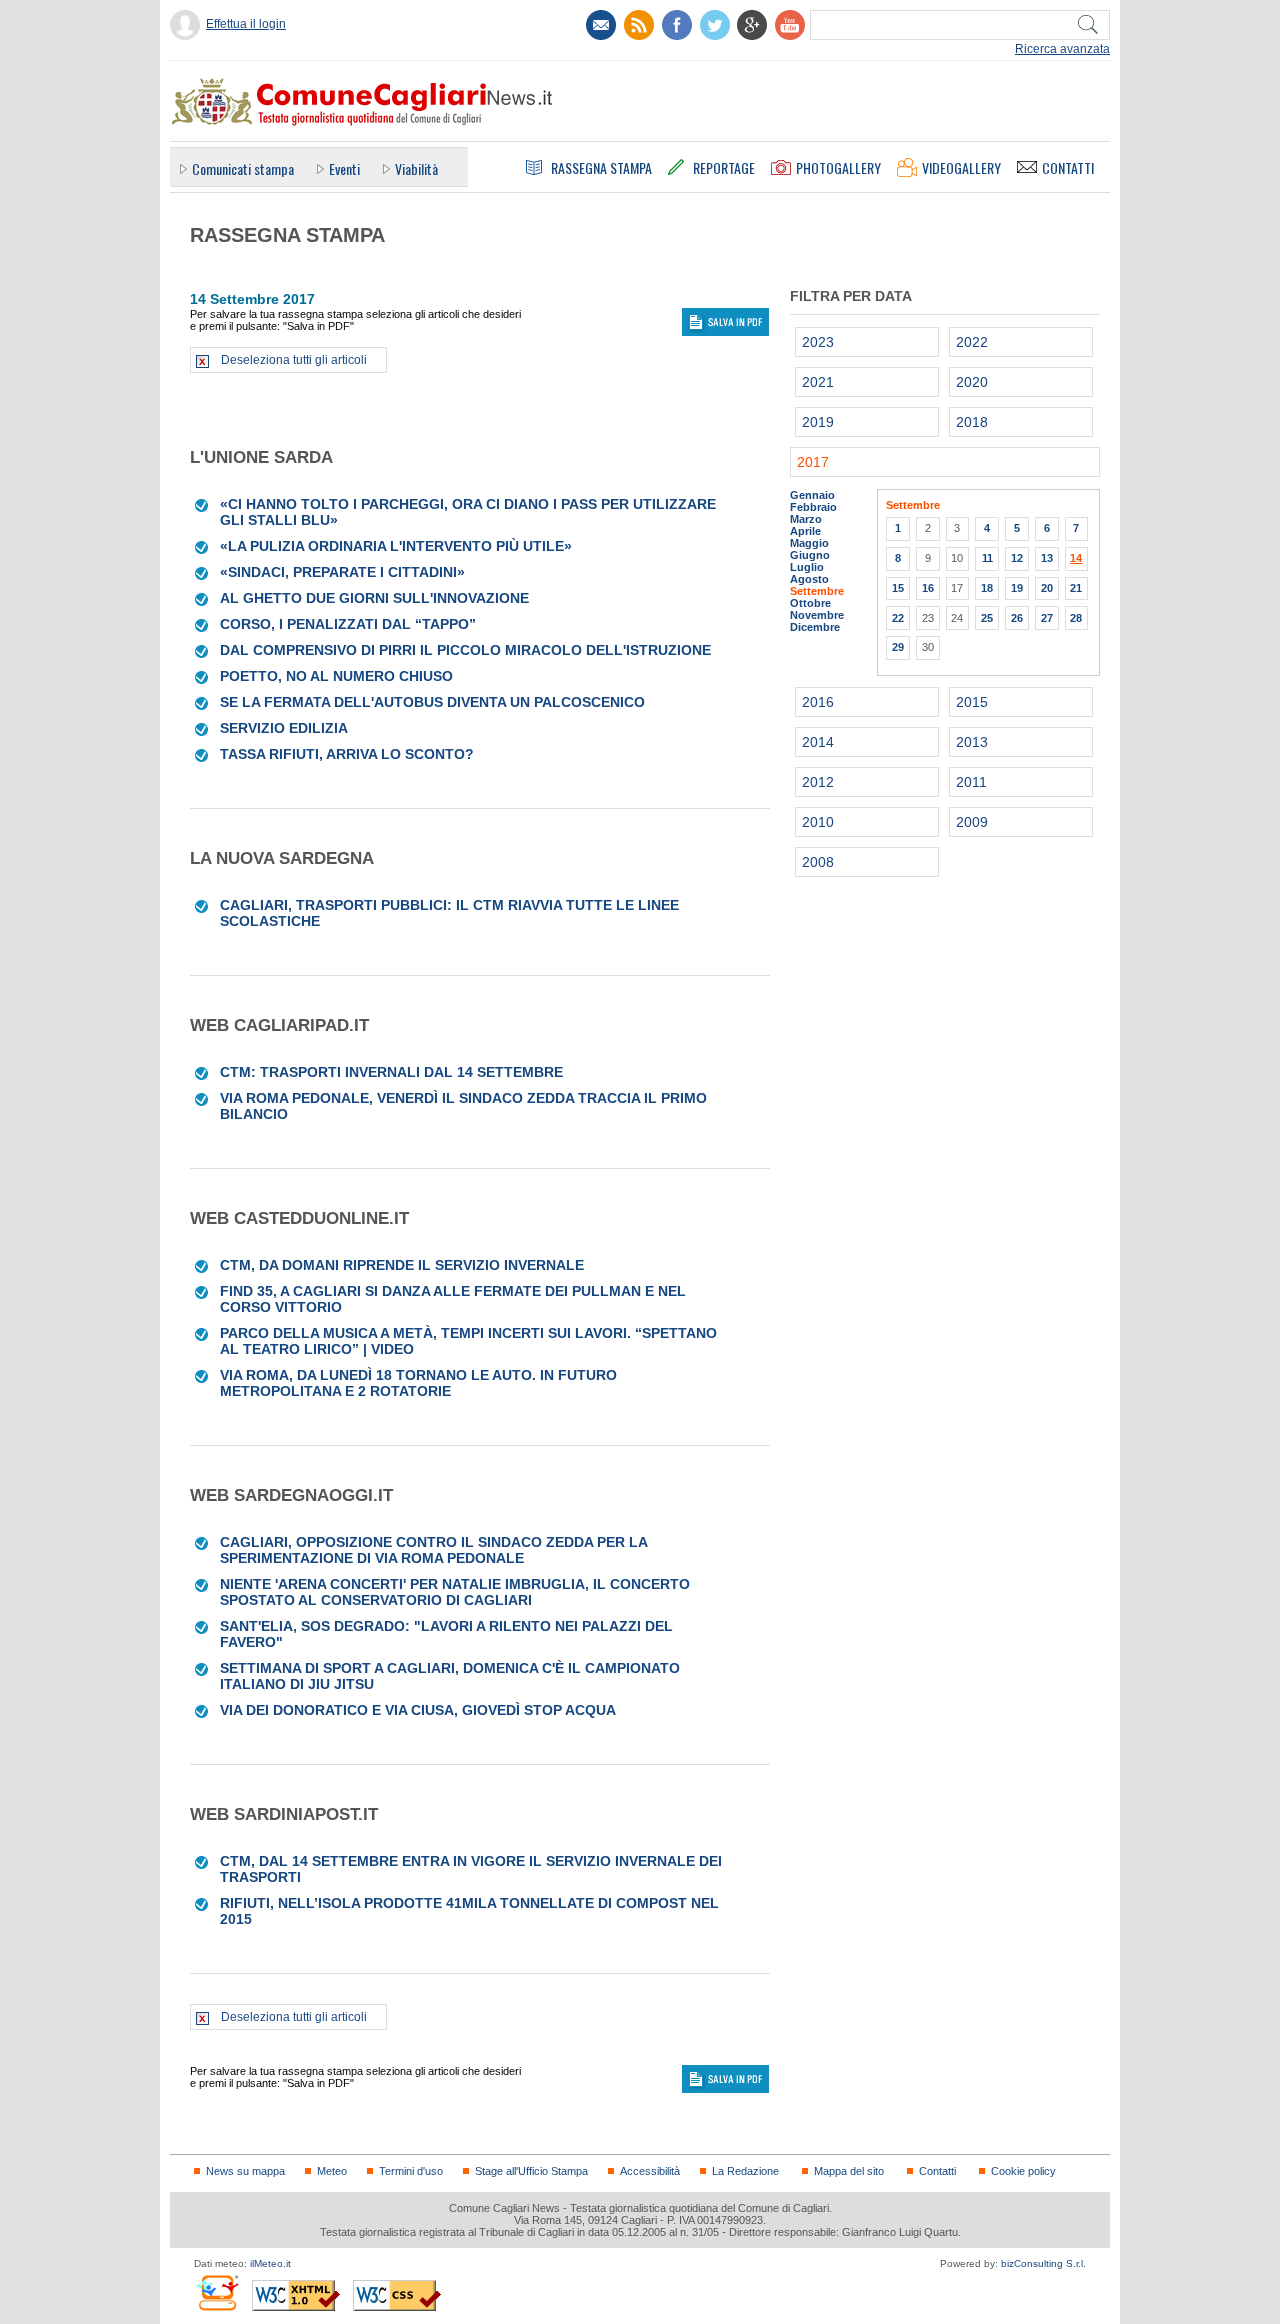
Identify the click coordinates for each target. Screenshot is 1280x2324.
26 (1017, 618)
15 (898, 588)
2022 (972, 342)
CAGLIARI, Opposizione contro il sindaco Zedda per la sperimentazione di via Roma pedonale (433, 1550)
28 (1076, 618)
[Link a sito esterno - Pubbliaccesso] (216, 2292)
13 (1047, 558)
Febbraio (813, 507)
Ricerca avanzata (1062, 49)
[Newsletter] (601, 25)
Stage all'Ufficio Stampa (531, 2171)
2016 (818, 702)
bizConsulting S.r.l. (1043, 2263)
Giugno (810, 555)
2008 (818, 862)
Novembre (817, 615)
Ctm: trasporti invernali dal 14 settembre (391, 1072)
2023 (818, 342)
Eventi (344, 168)
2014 (818, 742)
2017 (813, 462)
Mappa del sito (849, 2171)
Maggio (809, 543)
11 (987, 558)
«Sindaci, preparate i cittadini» (342, 572)
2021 (818, 382)
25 (987, 618)
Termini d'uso (411, 2171)
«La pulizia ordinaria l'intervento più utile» (396, 546)
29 (898, 647)
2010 (818, 822)
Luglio (807, 567)
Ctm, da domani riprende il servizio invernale (402, 1265)
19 (1017, 588)
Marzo (806, 519)
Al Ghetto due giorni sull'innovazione (374, 598)
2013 (972, 742)
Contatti (937, 2171)
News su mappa (245, 2171)
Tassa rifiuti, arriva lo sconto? (347, 754)
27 (1047, 618)
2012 (818, 782)
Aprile (805, 531)
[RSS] (639, 25)
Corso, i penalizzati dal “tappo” (348, 624)
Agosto (809, 579)
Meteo (332, 2171)
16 (928, 588)
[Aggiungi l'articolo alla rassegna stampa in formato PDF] (202, 504)
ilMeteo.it (270, 2263)
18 (987, 588)
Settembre (817, 591)
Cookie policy (1023, 2171)
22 (898, 618)
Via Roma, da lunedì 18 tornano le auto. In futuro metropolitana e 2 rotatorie (418, 1383)
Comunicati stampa (243, 168)
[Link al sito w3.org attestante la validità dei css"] (397, 2295)
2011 (971, 782)
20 (1047, 588)
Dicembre (815, 627)
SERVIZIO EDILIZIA (284, 728)
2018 (972, 422)
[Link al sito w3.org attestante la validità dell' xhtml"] (296, 2295)
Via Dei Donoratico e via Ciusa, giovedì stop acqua (418, 1710)
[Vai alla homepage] (361, 101)
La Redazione (745, 2171)
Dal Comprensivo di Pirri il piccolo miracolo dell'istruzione (465, 650)
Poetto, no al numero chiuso (336, 676)
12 (1017, 558)
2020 (972, 382)
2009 (972, 822)
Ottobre (810, 603)
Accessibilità (650, 2171)
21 (1076, 588)
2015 (972, 702)
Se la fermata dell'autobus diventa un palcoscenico (432, 702)
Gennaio (812, 495)
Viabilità (416, 168)
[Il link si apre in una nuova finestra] (677, 25)
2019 (818, 422)
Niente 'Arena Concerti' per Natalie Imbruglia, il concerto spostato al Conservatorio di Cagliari (455, 1592)
